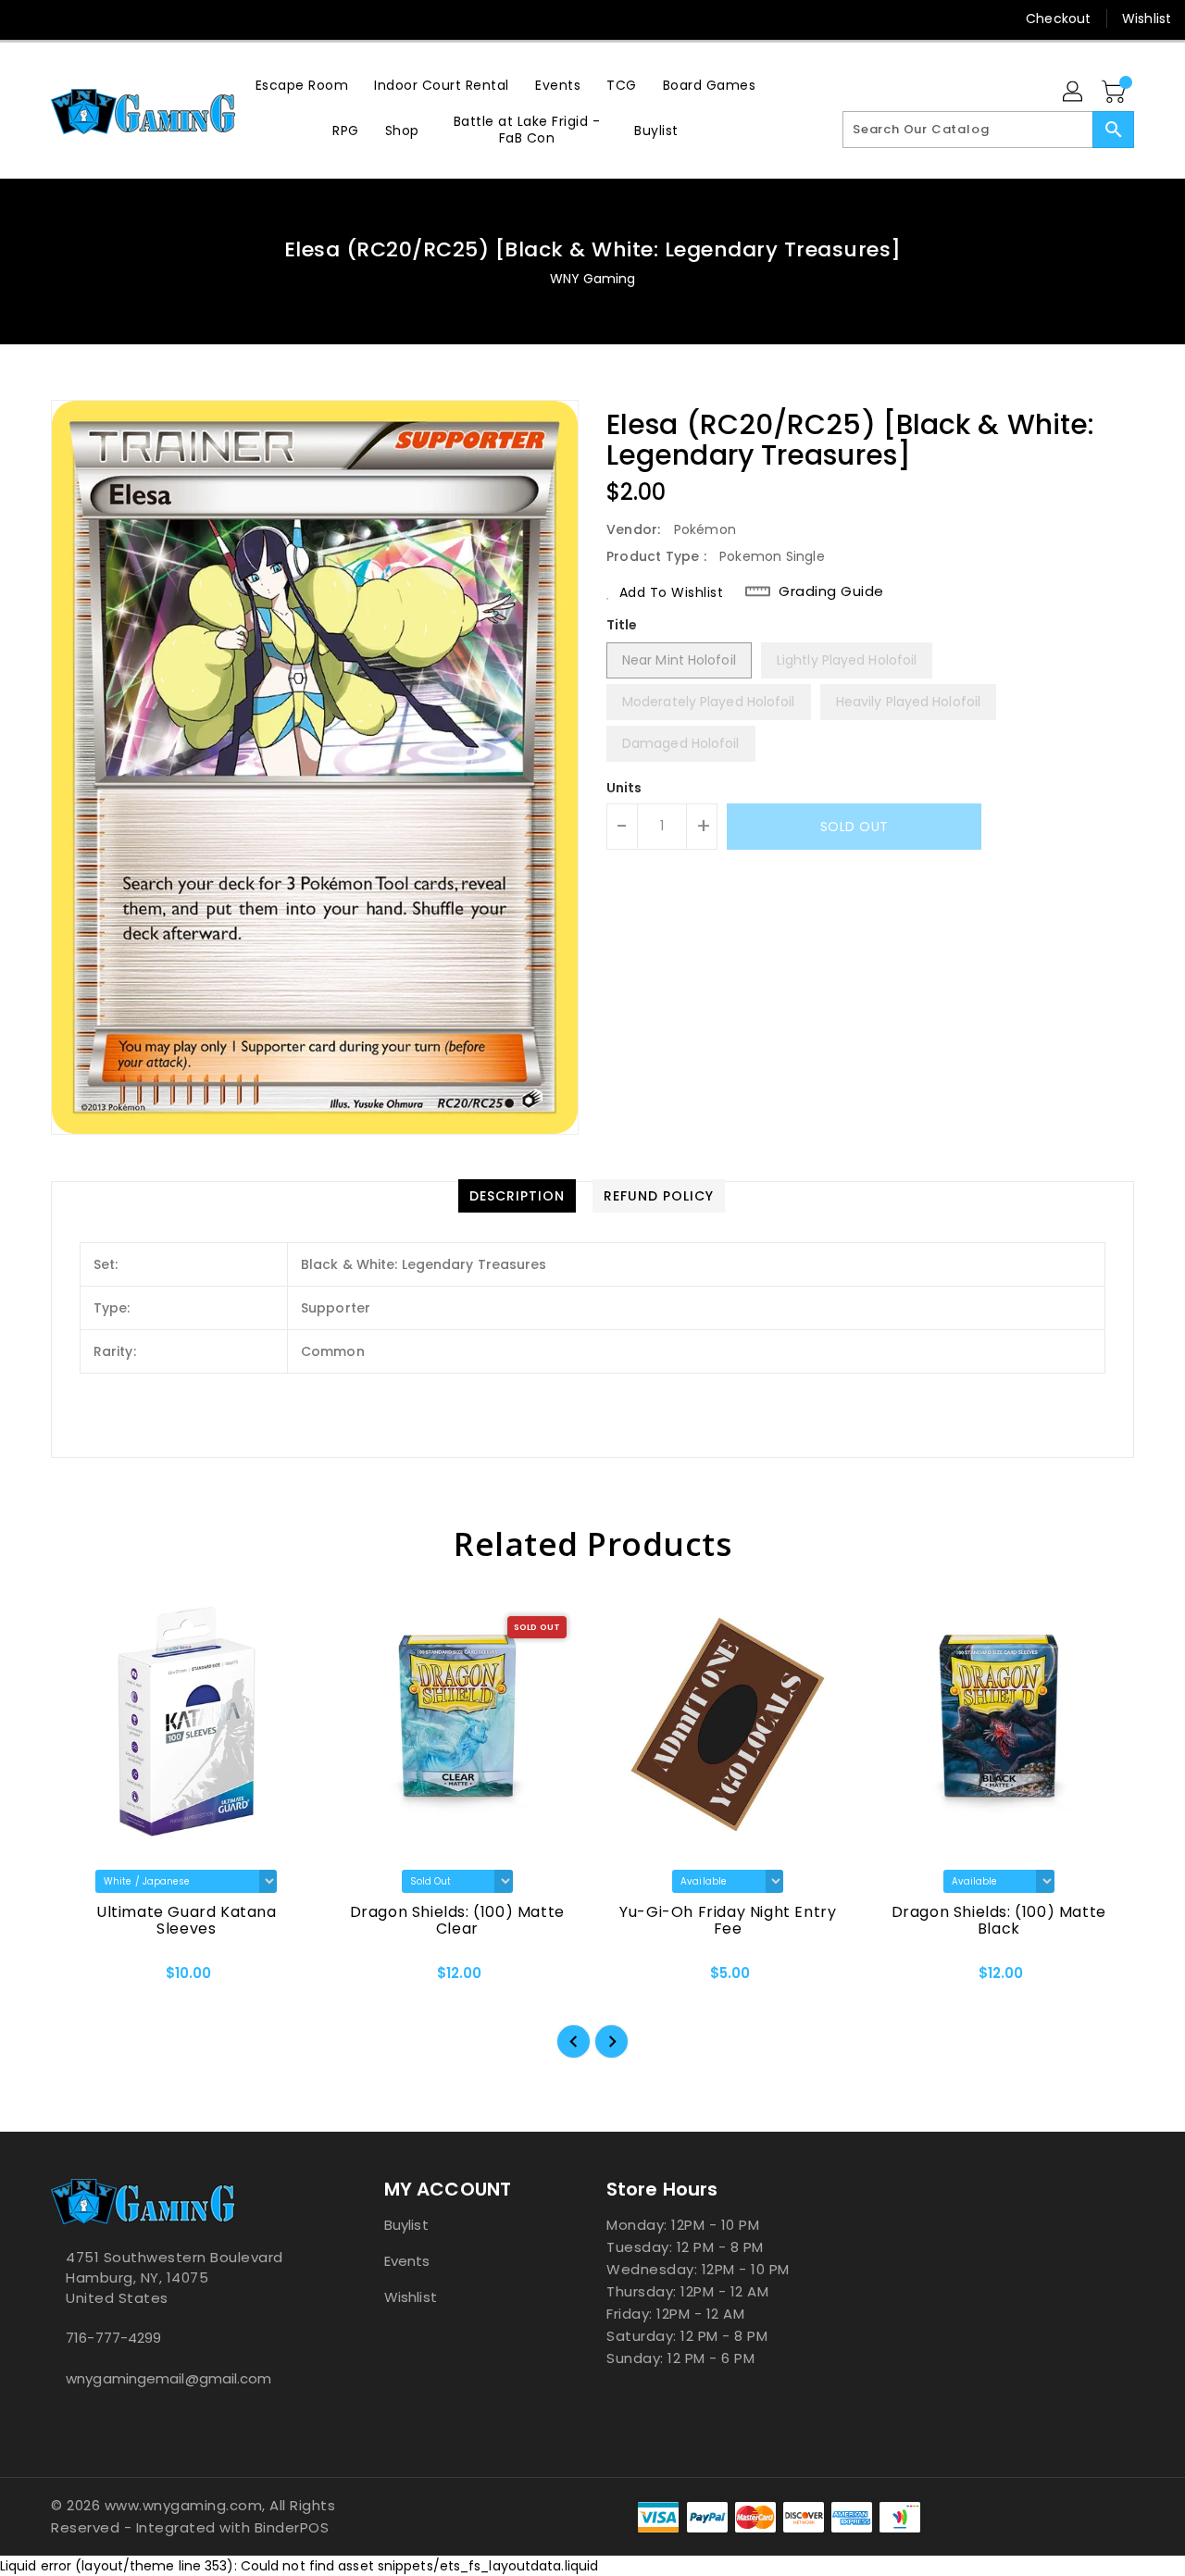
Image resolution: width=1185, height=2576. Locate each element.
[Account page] (1074, 93)
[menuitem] (302, 85)
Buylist (406, 2225)
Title (622, 625)
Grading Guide (831, 591)
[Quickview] (81, 1979)
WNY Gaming (593, 279)
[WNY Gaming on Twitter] (65, 19)
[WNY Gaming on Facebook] (30, 19)
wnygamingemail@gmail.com (168, 2378)
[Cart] (1116, 93)
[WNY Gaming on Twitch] (135, 19)
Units (624, 788)
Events (407, 2261)
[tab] (517, 1196)
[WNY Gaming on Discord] (100, 19)
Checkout (1058, 19)
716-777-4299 (113, 2338)
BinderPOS (292, 2527)
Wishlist (1147, 19)
